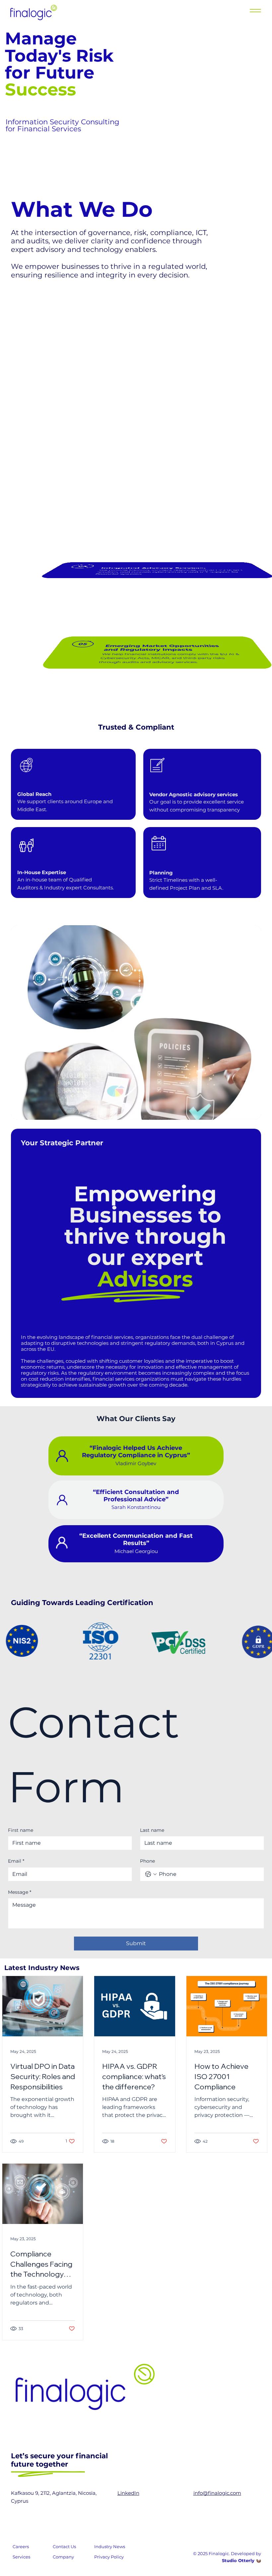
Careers (21, 2546)
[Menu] (255, 11)
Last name (152, 1830)
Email (16, 1861)
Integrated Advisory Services (153, 568)
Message (20, 1892)
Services (21, 2557)
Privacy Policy (109, 2557)
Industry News (110, 2546)
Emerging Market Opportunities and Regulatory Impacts (161, 648)
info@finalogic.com (217, 2493)
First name (21, 1830)
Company (63, 2557)
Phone (147, 1861)
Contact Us (64, 2546)
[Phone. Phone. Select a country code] (151, 1874)
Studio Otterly (238, 2560)
